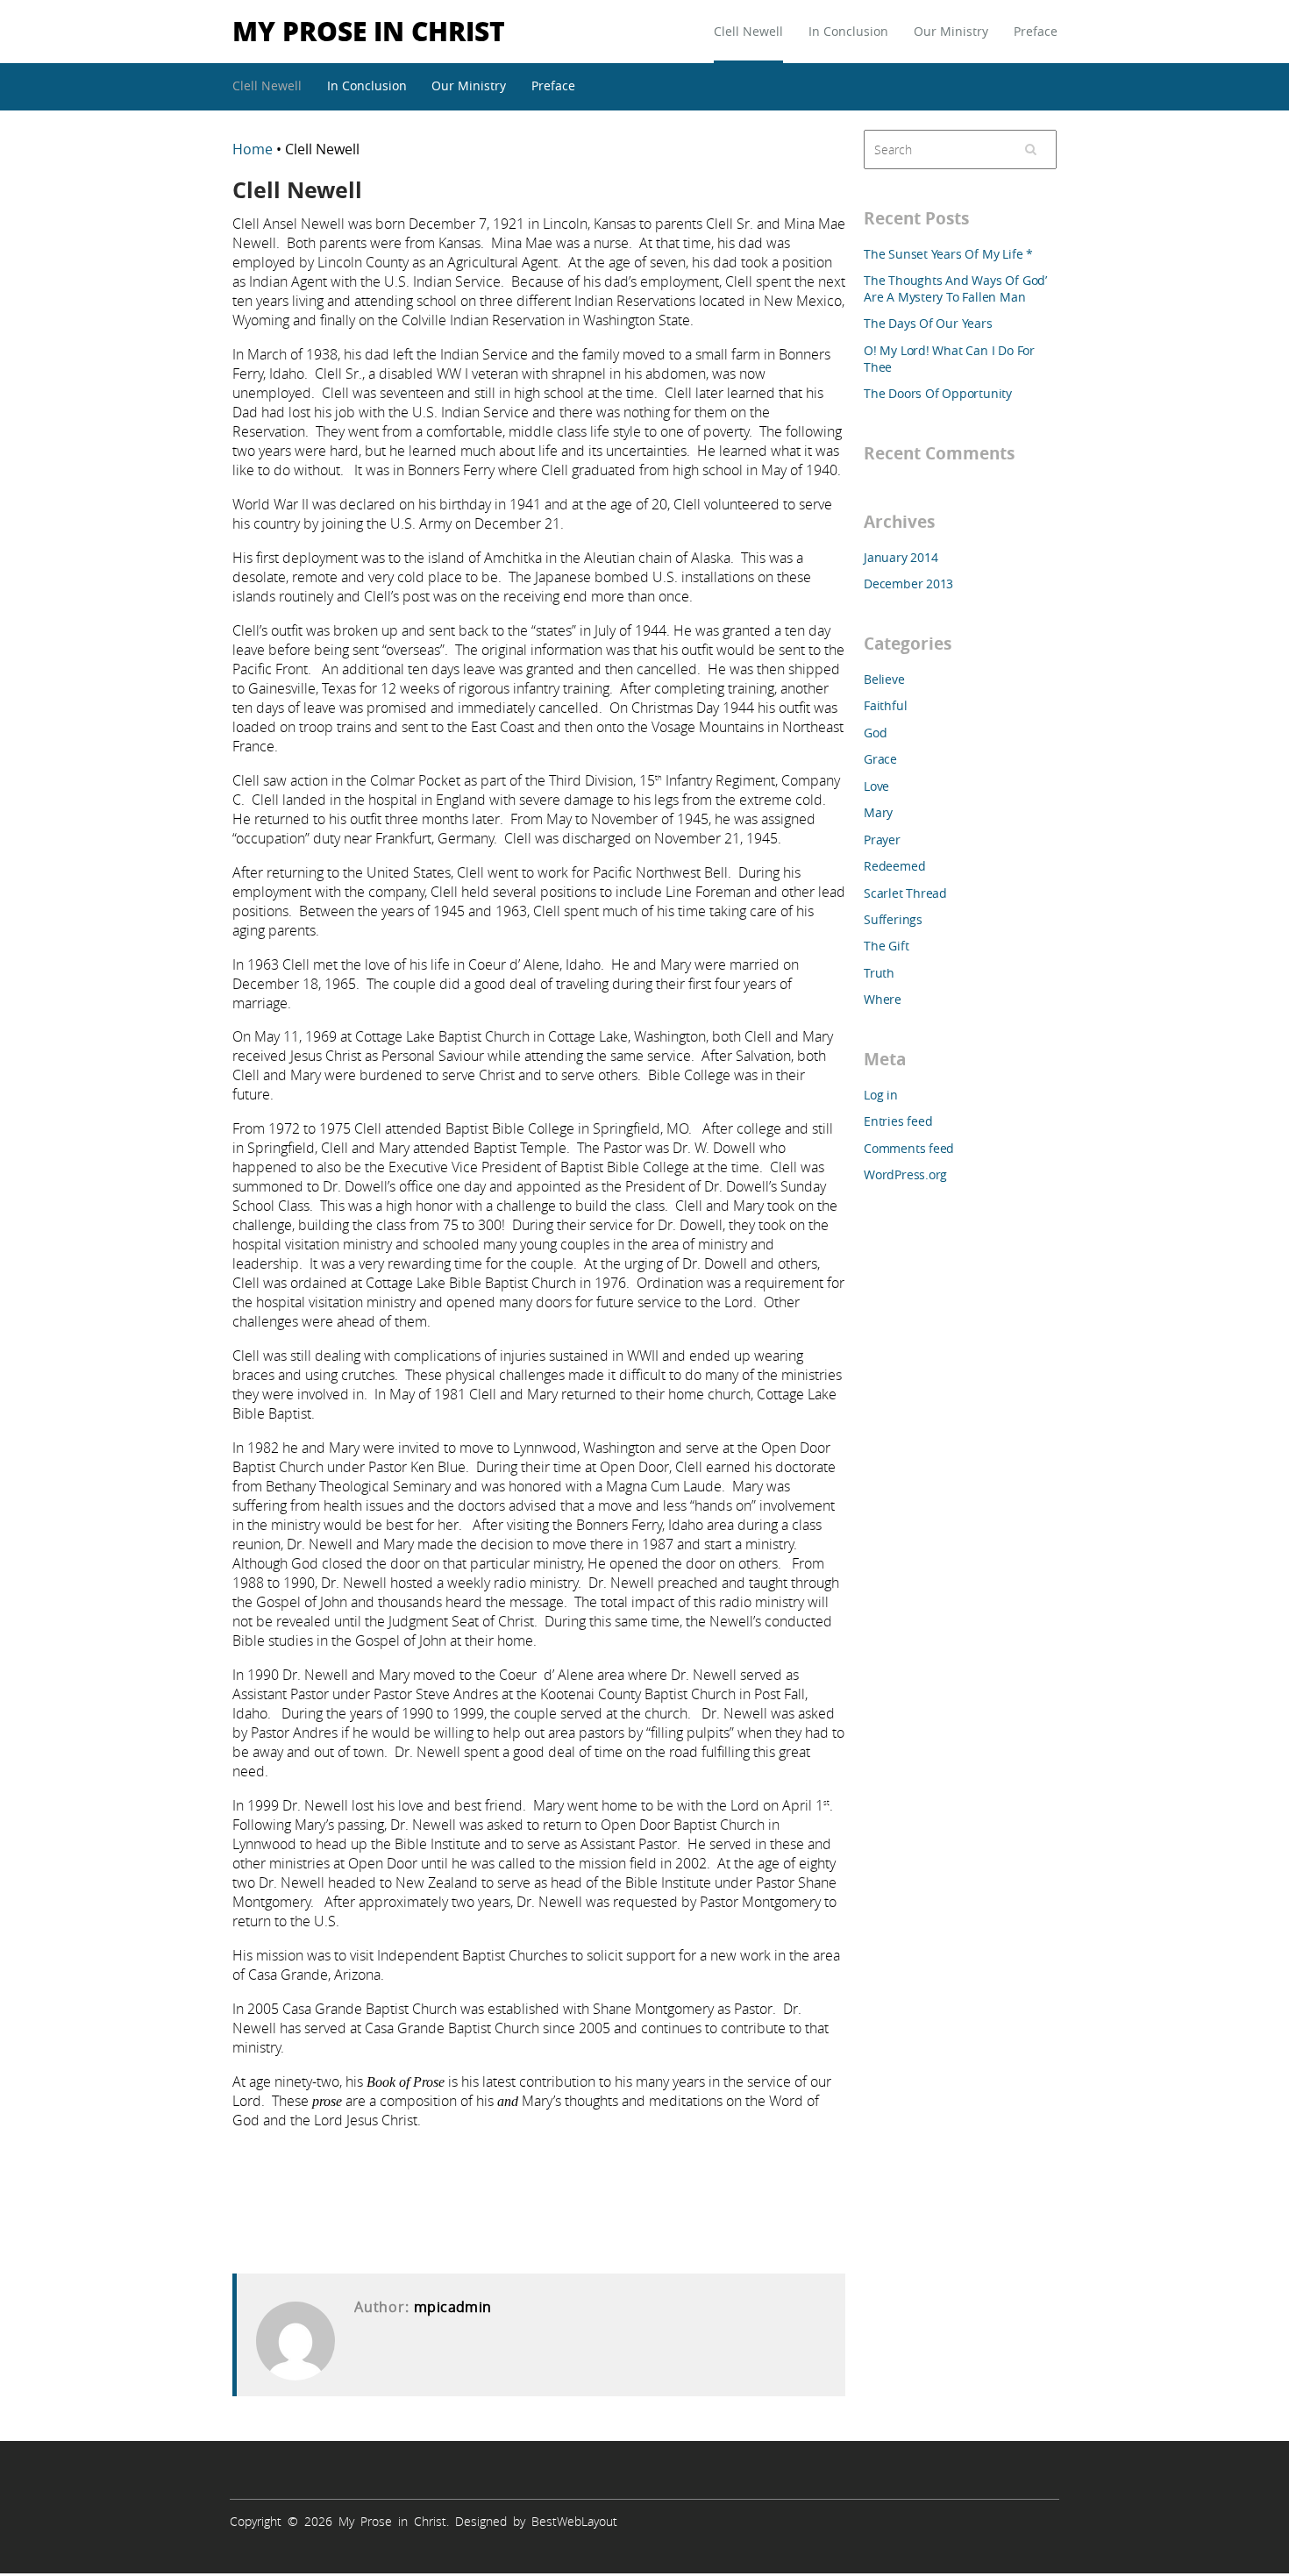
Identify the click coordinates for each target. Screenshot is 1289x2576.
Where (883, 999)
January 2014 (901, 557)
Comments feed (909, 1148)
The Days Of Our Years (928, 323)
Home (254, 149)
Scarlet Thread (905, 893)
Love (876, 786)
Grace (880, 759)
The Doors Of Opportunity (938, 393)
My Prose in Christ (369, 30)
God (875, 733)
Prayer (882, 840)
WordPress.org (905, 1174)
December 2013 (908, 584)
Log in (881, 1095)
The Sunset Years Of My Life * (948, 254)
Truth (879, 973)
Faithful (885, 705)
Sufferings (893, 919)
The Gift (886, 946)
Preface (1036, 31)
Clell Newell (748, 31)
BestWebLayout (574, 2521)
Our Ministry (951, 31)
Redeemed (894, 866)
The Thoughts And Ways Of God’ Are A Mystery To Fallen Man (955, 288)
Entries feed (898, 1121)
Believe (884, 679)
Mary (878, 812)
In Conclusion (848, 31)
